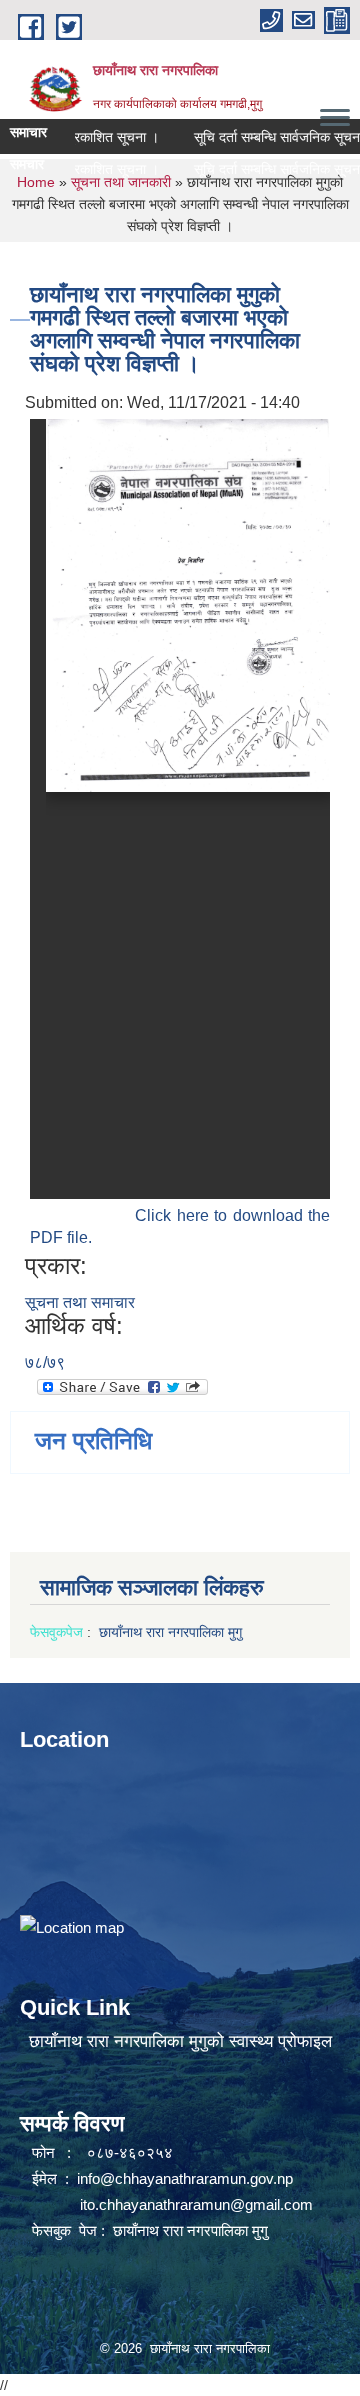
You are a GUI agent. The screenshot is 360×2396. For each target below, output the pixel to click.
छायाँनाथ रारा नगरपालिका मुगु (172, 1632)
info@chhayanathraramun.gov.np (185, 2178)
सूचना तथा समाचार (80, 1302)
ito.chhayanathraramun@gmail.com (196, 2204)
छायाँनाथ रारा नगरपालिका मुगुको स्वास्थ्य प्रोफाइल (180, 2041)
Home (36, 182)
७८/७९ (45, 1362)
